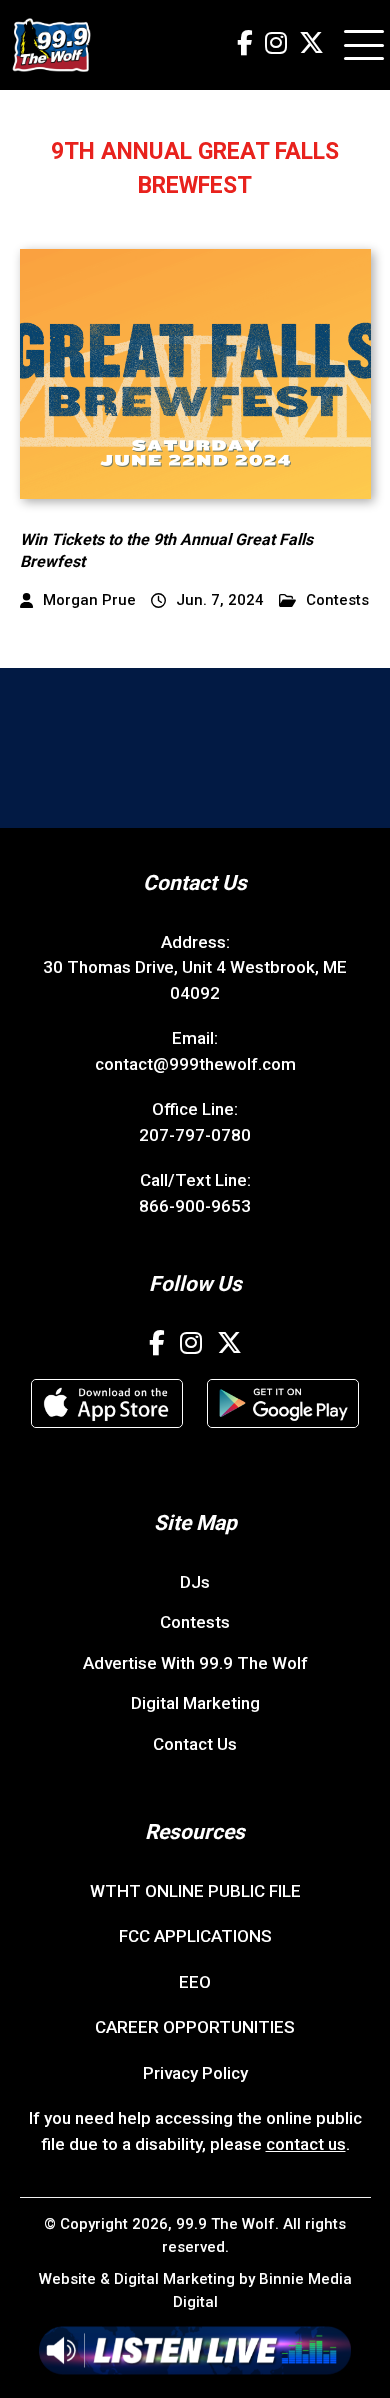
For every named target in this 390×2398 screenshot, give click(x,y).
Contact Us (195, 1744)
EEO (195, 1982)
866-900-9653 (195, 1206)
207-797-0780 (195, 1135)
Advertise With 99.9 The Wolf (195, 1663)
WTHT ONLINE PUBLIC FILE (195, 1891)
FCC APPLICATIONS (195, 1936)
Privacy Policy (195, 2073)
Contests (337, 600)
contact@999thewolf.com (195, 1064)
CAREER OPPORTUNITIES (195, 2027)
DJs (195, 1582)
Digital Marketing (195, 1703)
